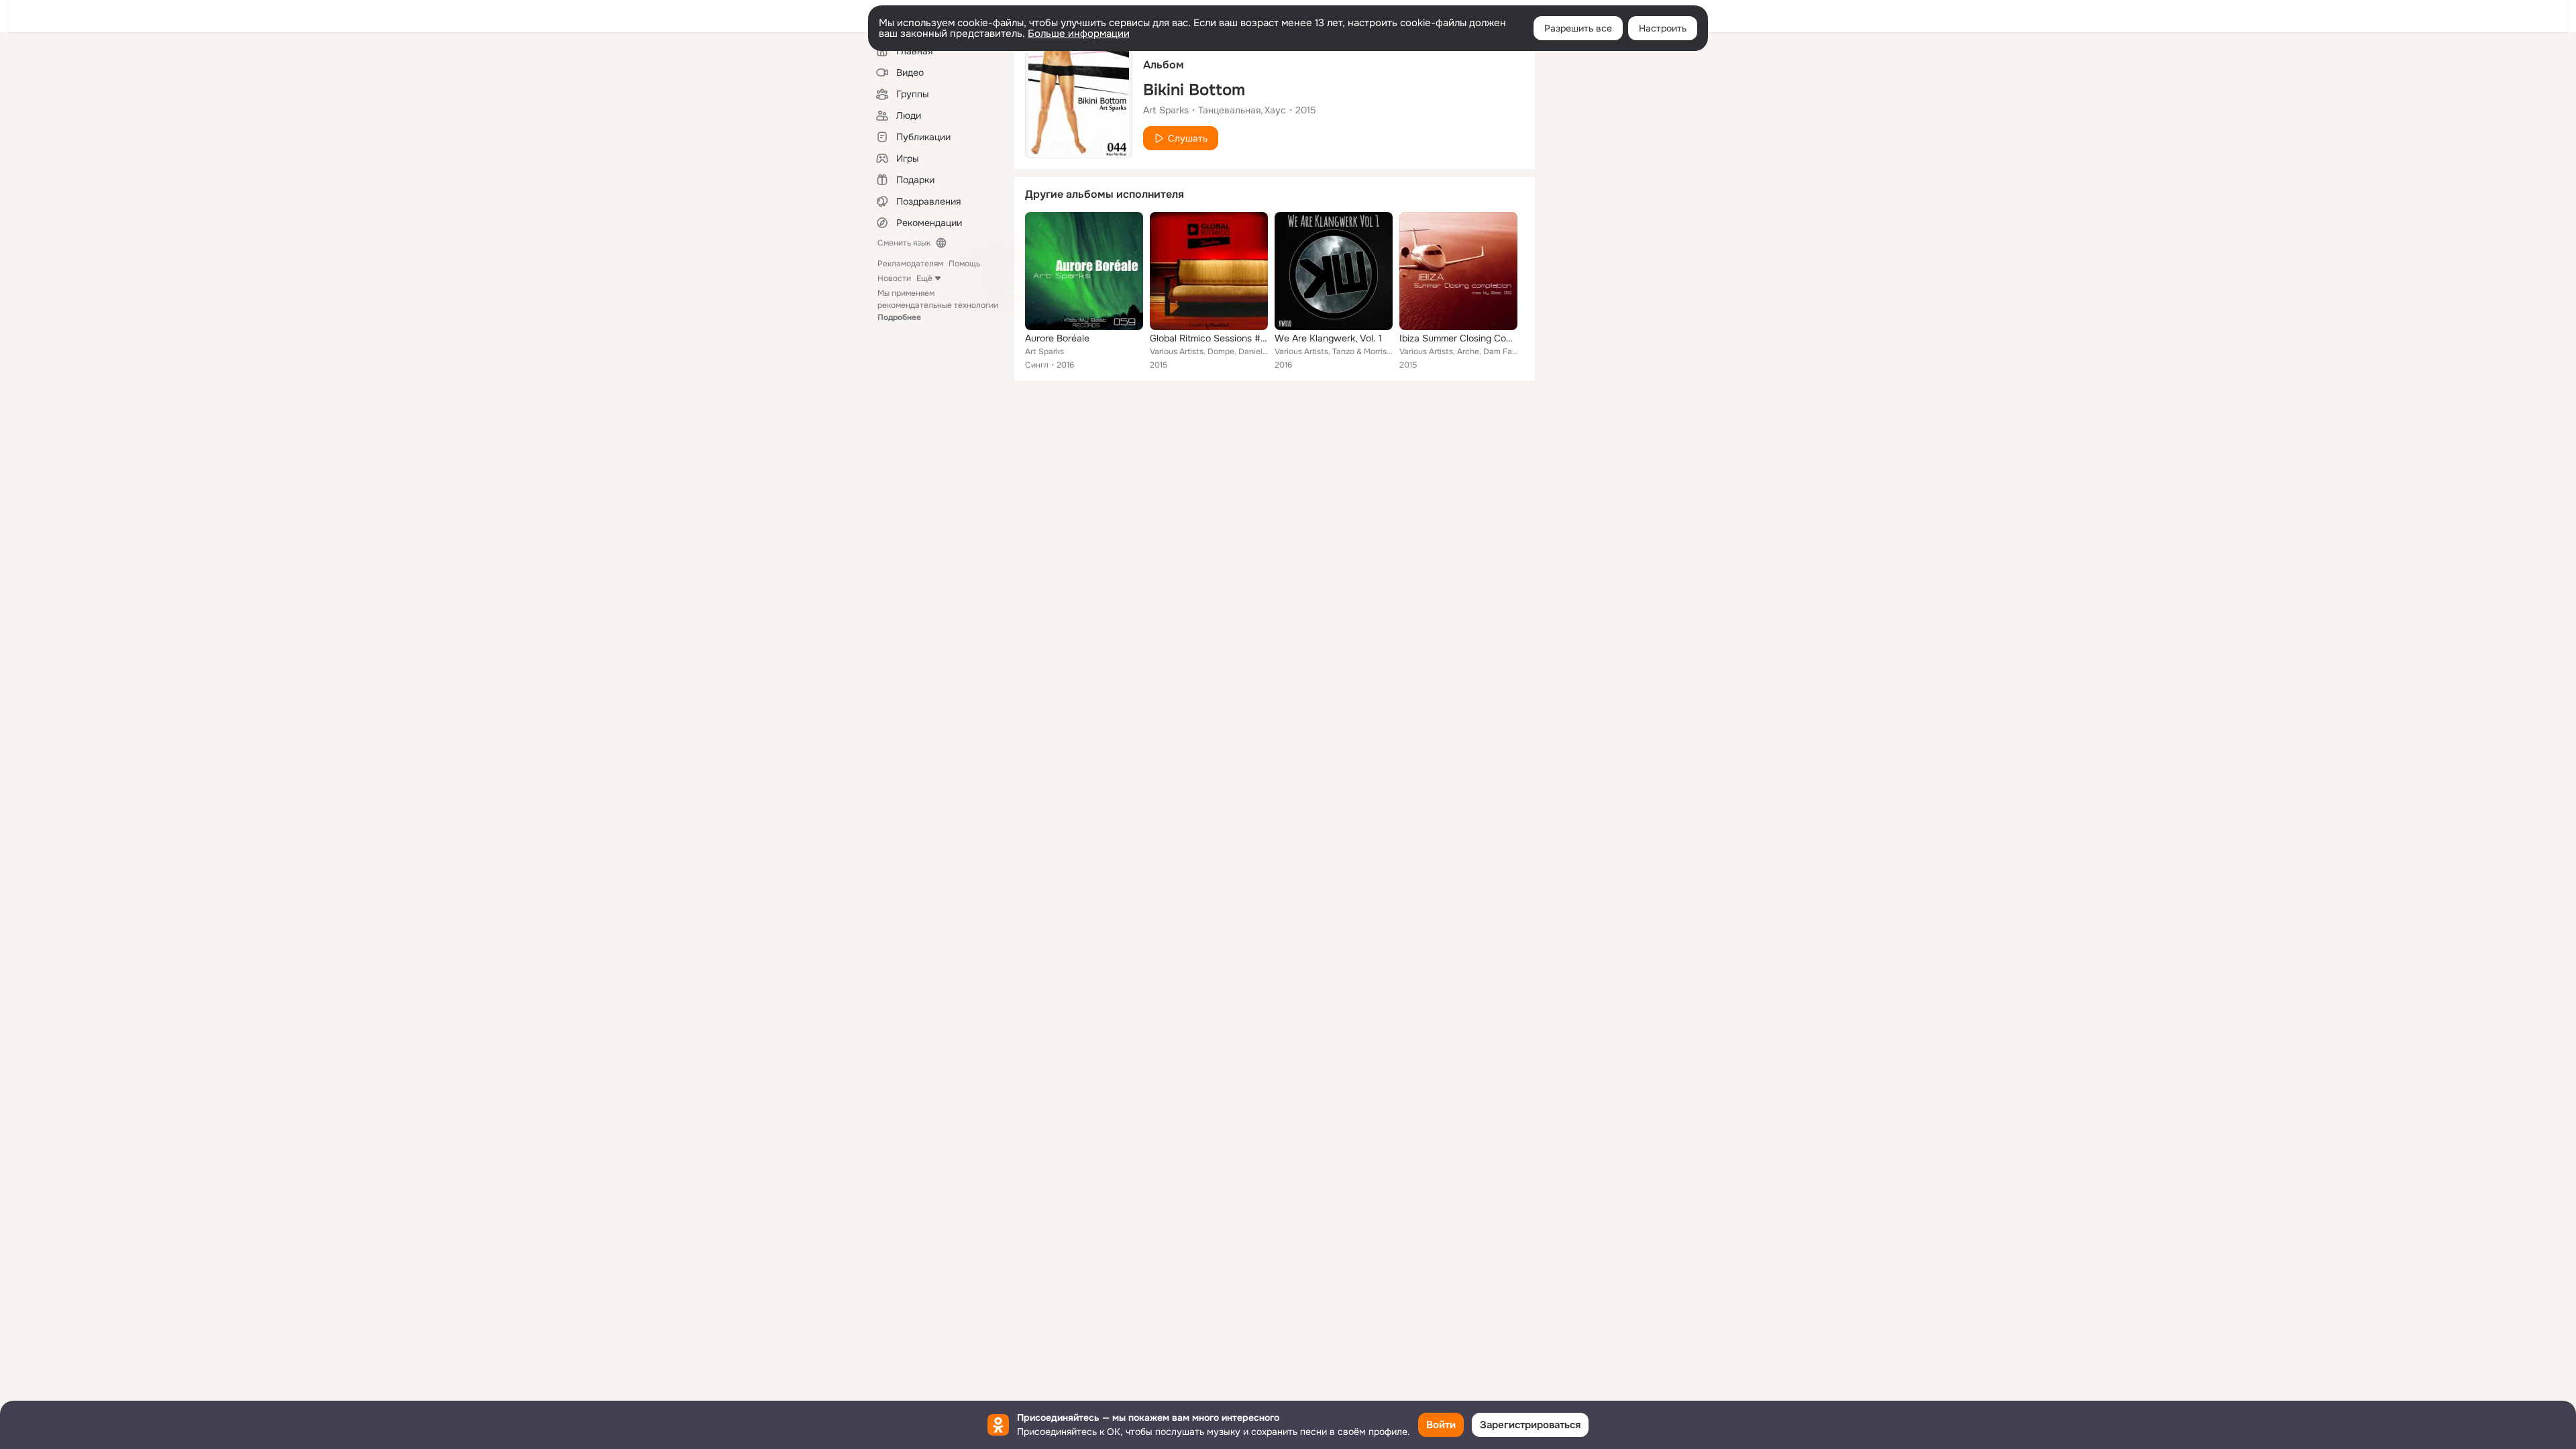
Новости (894, 278)
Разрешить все (1578, 28)
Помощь (964, 264)
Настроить (1663, 28)
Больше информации (1079, 34)
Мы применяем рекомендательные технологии (938, 305)
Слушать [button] (1188, 138)
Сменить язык (904, 243)
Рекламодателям (910, 264)
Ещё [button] (924, 278)
